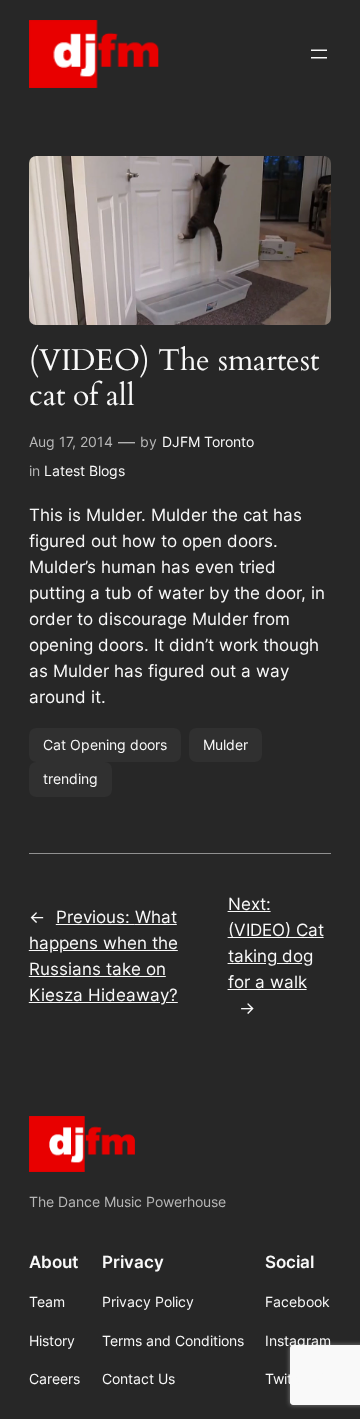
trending (70, 778)
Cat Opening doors (105, 744)
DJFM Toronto (208, 441)
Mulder (225, 744)
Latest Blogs (84, 470)
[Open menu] (319, 54)
